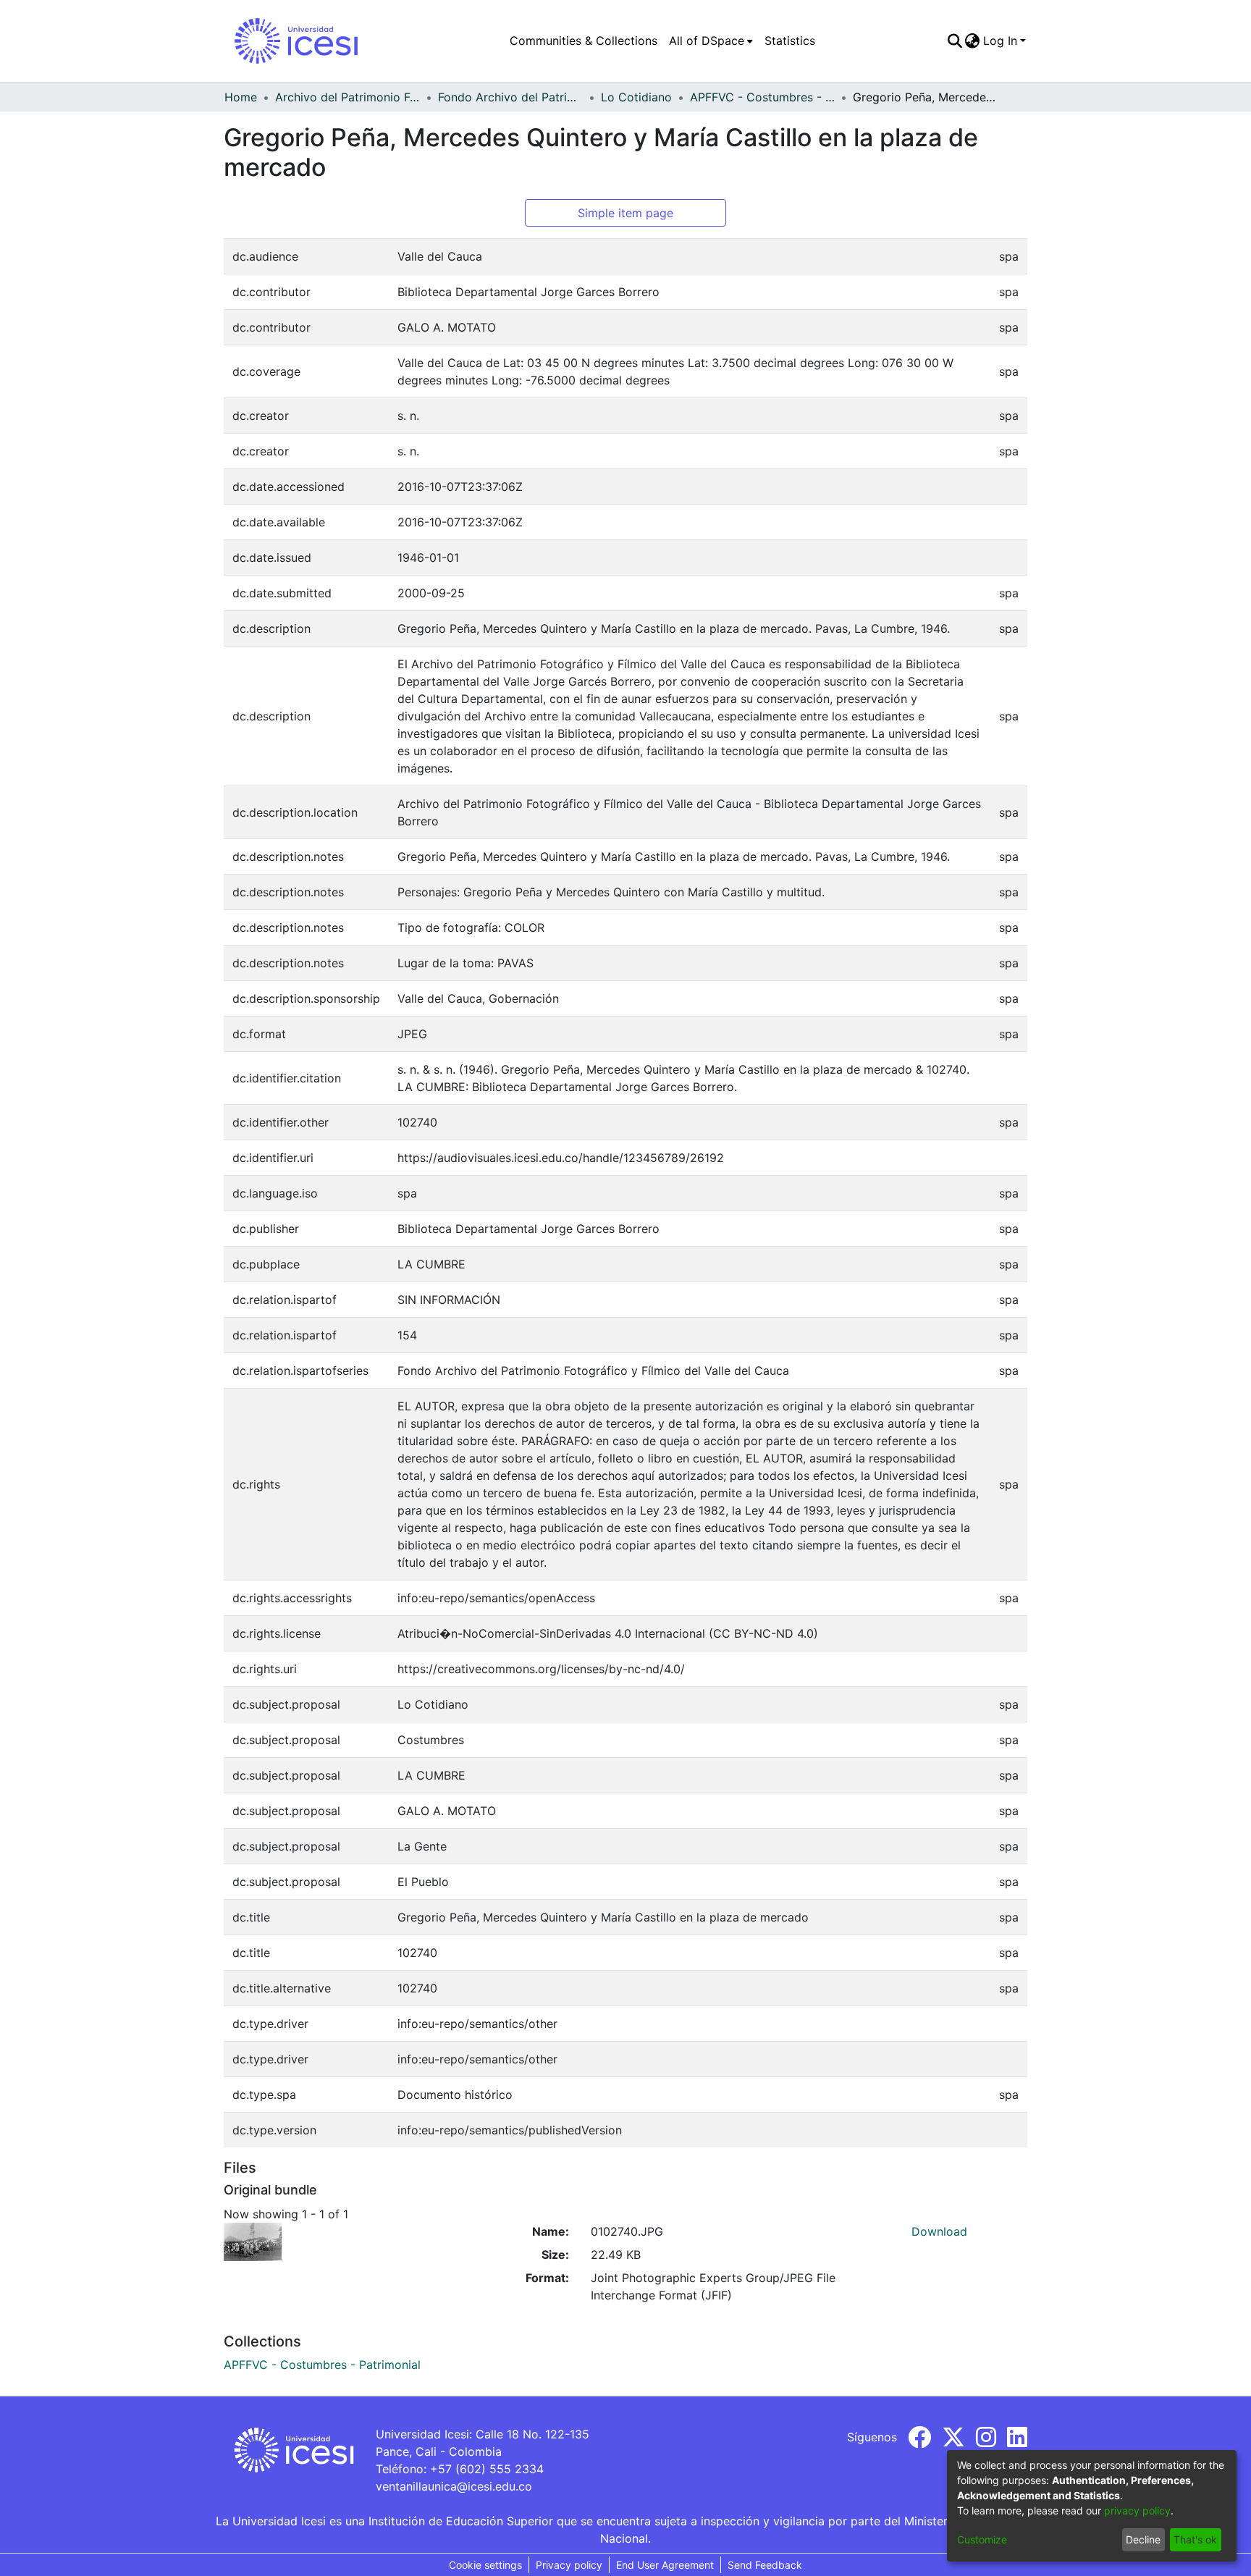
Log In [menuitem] (1000, 41)
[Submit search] (955, 41)
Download (939, 2231)
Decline (1143, 2539)
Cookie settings (485, 2565)
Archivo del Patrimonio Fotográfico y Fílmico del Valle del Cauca (347, 97)
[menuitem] (711, 41)
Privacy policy (569, 2565)
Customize (982, 2539)
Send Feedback (765, 2565)
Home (241, 97)
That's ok (1195, 2539)
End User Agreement (665, 2565)
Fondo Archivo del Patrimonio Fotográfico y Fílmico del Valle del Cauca (510, 97)
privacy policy (1137, 2510)
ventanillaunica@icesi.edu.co (454, 2486)
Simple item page (625, 213)
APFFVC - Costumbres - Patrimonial (762, 97)
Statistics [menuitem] (790, 41)
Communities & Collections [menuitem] (584, 41)
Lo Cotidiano (636, 97)
